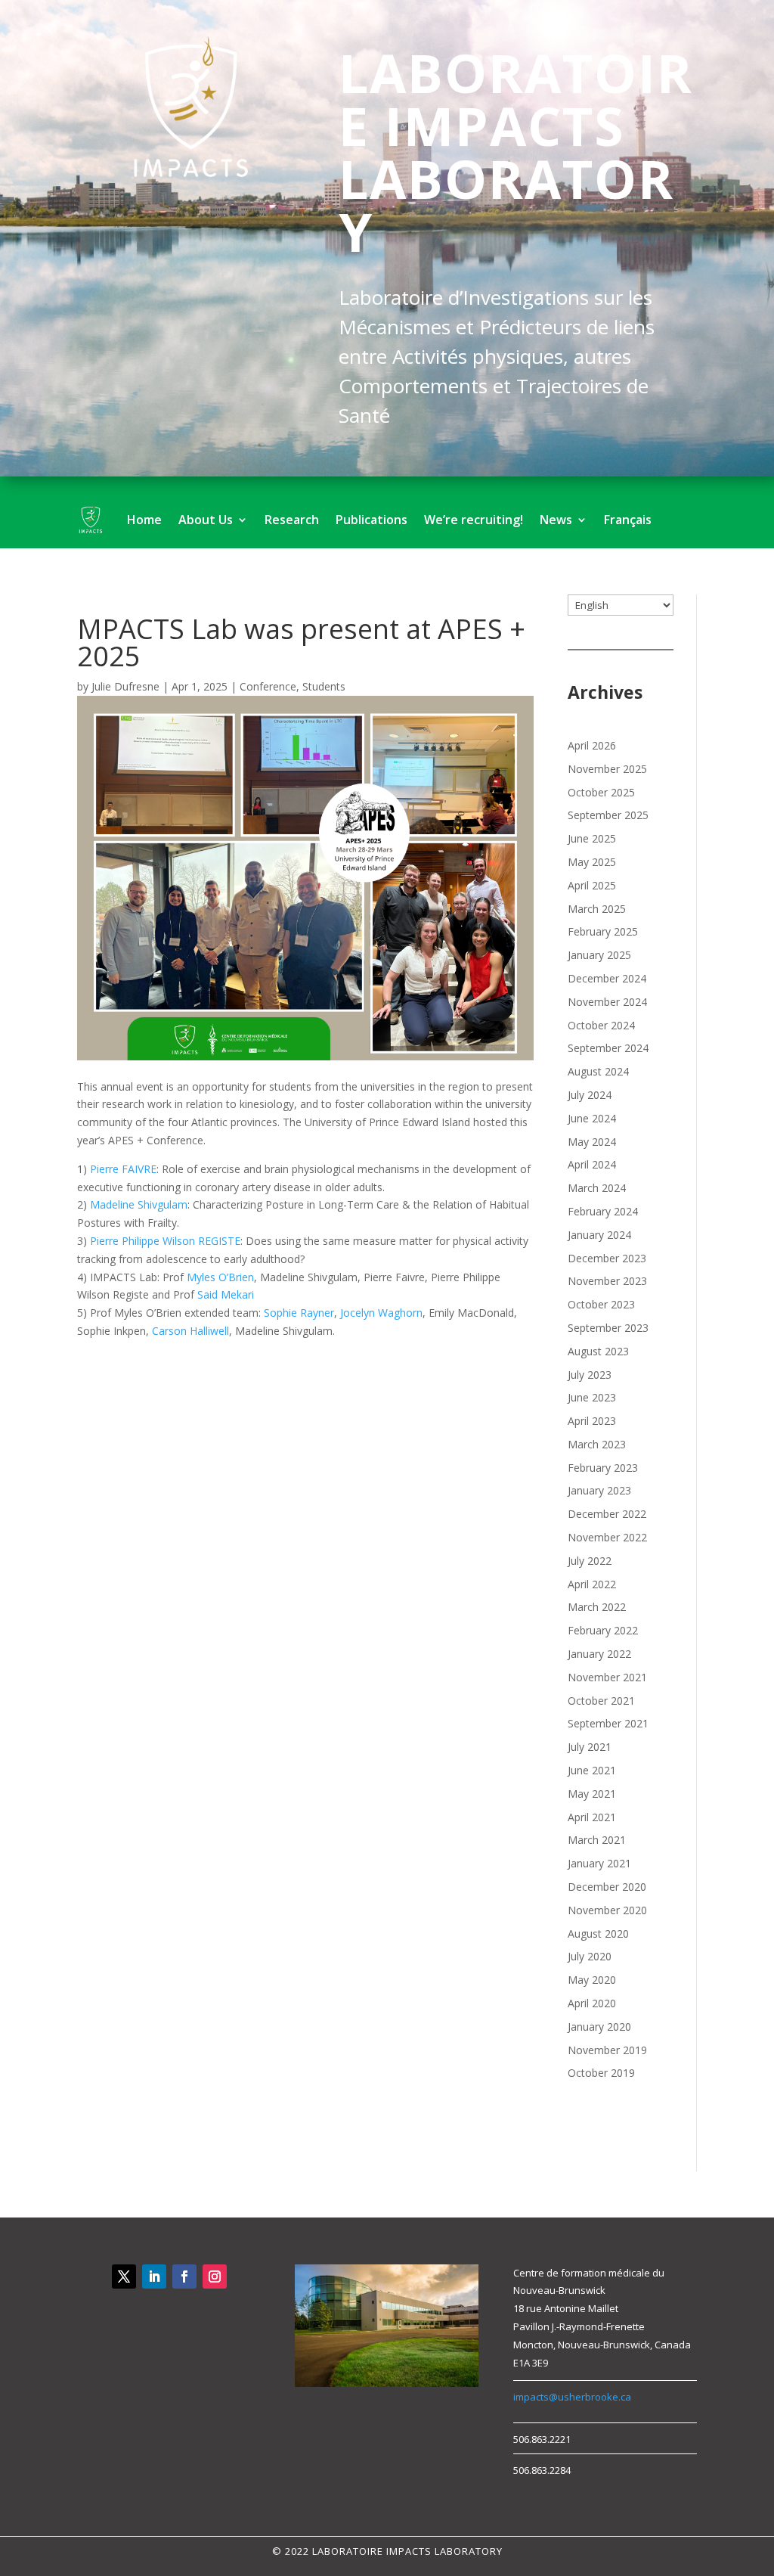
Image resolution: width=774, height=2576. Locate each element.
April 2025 (592, 885)
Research (292, 520)
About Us (206, 520)
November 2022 (607, 1537)
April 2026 (592, 745)
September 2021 (608, 1723)
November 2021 (607, 1677)
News (556, 520)
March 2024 (597, 1188)
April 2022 (592, 1584)
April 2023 (592, 1421)
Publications (372, 520)
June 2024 (592, 1118)
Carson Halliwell (190, 1331)
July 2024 (590, 1095)
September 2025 (608, 815)
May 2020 (592, 1980)
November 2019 (607, 2050)
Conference (268, 686)
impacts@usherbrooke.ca (572, 2397)
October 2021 (601, 1701)
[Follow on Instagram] (215, 2277)
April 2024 (592, 1164)
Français (628, 520)
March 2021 (597, 1840)
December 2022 (607, 1514)
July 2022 (590, 1561)
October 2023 (601, 1304)
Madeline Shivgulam (139, 1204)
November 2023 (607, 1281)
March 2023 (597, 1444)
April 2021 (592, 1817)
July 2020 (590, 1956)
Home (144, 520)
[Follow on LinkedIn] (154, 2277)
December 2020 (607, 1887)
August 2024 (598, 1071)
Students (324, 686)
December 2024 (607, 978)
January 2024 (599, 1235)
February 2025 (603, 931)
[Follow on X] (124, 2277)
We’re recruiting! (474, 520)
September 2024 (608, 1048)
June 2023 (592, 1397)
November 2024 (607, 1002)
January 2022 (599, 1654)
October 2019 (601, 2073)
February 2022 (603, 1630)
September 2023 (608, 1328)
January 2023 (599, 1490)
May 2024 (592, 1142)
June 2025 (592, 838)
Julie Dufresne (125, 686)
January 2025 (599, 955)
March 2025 (597, 909)
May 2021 (592, 1794)
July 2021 (590, 1747)
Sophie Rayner (299, 1313)
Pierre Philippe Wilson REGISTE (165, 1241)
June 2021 (592, 1770)
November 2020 (607, 1910)
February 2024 (603, 1211)
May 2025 (592, 862)
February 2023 (603, 1468)
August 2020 (598, 1934)
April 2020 (592, 2003)
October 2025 (601, 792)
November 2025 (607, 769)
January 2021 (599, 1863)
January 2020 (599, 2027)
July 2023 (590, 1375)
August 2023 (598, 1351)
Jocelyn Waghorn (381, 1313)
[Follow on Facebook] (184, 2277)
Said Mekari (226, 1294)
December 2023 (607, 1258)
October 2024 (601, 1025)
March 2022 (597, 1607)
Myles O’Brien (220, 1277)
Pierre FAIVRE (123, 1169)
